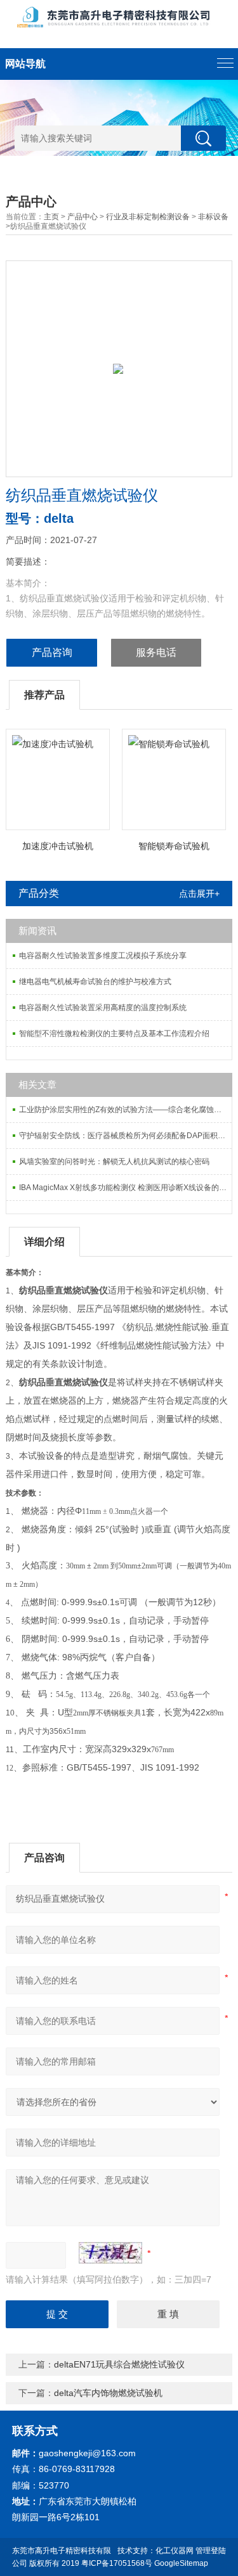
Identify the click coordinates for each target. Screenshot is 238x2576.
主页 (51, 217)
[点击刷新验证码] (110, 2253)
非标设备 (213, 217)
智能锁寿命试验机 (174, 846)
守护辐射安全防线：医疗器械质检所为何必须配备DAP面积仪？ (125, 1136)
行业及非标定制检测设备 (148, 217)
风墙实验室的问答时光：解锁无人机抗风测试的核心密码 (114, 1162)
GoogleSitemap (181, 2563)
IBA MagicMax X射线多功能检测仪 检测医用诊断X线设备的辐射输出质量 (125, 1188)
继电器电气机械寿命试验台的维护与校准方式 (95, 982)
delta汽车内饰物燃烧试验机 (108, 2393)
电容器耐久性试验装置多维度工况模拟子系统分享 (103, 956)
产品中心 (83, 217)
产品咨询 (52, 652)
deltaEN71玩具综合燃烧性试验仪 (119, 2364)
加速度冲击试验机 (58, 846)
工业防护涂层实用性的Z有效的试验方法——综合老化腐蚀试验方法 (125, 1110)
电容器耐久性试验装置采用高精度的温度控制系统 (103, 1008)
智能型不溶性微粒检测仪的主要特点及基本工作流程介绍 (114, 1034)
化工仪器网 (175, 2551)
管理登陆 (211, 2551)
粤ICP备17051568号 (117, 2563)
